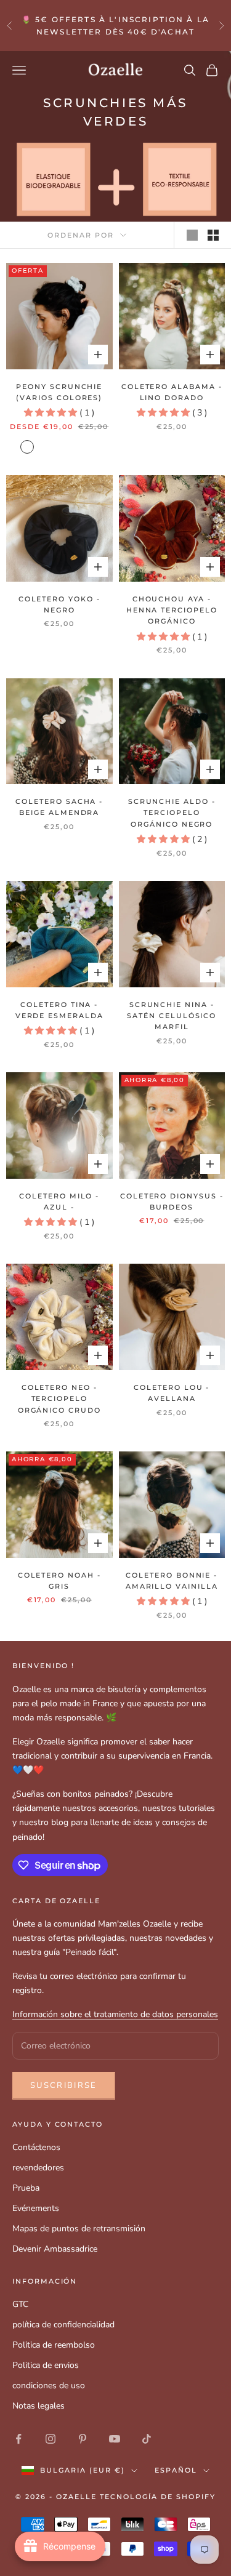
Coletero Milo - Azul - (59, 1202)
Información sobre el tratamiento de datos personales (115, 2014)
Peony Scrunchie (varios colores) (59, 392)
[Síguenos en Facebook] (18, 2439)
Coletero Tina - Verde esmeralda (59, 1010)
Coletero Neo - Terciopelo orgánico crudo (59, 1399)
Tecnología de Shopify (158, 2497)
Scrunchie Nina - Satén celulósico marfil (172, 1016)
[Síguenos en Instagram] (51, 2439)
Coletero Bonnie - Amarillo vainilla (172, 1581)
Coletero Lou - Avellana (172, 1393)
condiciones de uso (49, 2385)
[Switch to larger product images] (192, 235)
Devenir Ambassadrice (55, 2249)
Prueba (26, 2188)
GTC (20, 2304)
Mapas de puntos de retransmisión (79, 2229)
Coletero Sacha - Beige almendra (59, 807)
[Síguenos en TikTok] (147, 2439)
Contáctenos (36, 2147)
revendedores (38, 2168)
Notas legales (38, 2406)
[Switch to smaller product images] (213, 235)
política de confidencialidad (63, 2325)
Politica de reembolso (54, 2345)
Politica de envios (46, 2365)
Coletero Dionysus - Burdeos (172, 1202)
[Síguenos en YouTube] (115, 2439)
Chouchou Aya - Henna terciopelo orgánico (172, 611)
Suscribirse (64, 2085)
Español (176, 2470)
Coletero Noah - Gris (59, 1581)
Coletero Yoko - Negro (59, 605)
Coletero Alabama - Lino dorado (172, 392)
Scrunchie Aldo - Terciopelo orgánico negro (172, 813)
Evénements (36, 2208)
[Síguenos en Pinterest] (83, 2439)
